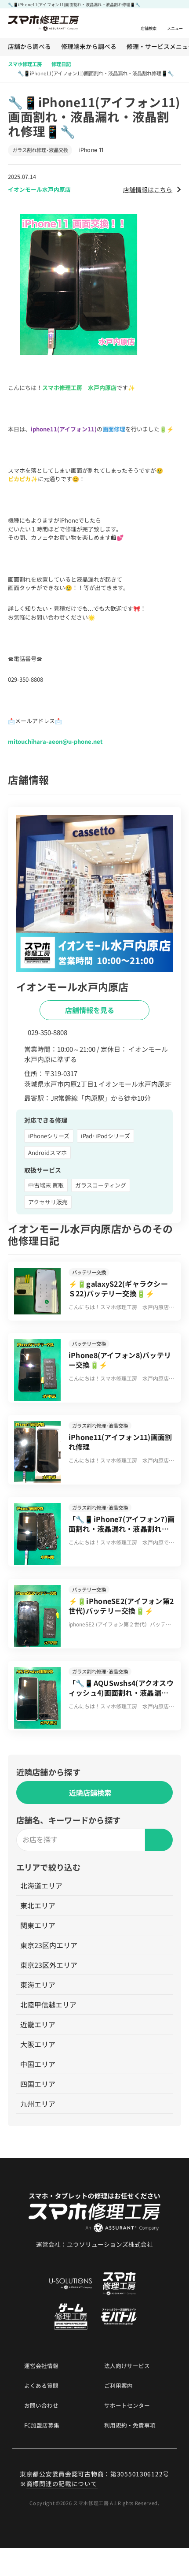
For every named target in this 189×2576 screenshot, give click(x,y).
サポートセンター (127, 2406)
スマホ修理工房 (25, 64)
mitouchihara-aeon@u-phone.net (55, 741)
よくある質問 (41, 2386)
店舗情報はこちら (148, 189)
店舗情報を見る (91, 1010)
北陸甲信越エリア (48, 2004)
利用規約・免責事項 (130, 2426)
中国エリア (38, 2064)
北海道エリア (41, 1886)
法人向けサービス (127, 2366)
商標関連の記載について (62, 2483)
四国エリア (38, 2084)
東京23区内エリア (49, 1945)
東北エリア (38, 1905)
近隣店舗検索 (90, 1793)
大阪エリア (38, 2044)
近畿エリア (38, 2024)
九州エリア (38, 2104)
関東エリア (38, 1925)
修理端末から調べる (89, 47)
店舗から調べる (29, 47)
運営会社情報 (41, 2366)
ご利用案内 (118, 2386)
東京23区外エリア (49, 1965)
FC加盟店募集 (42, 2426)
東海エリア (38, 1985)
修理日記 (61, 64)
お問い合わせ (41, 2406)
